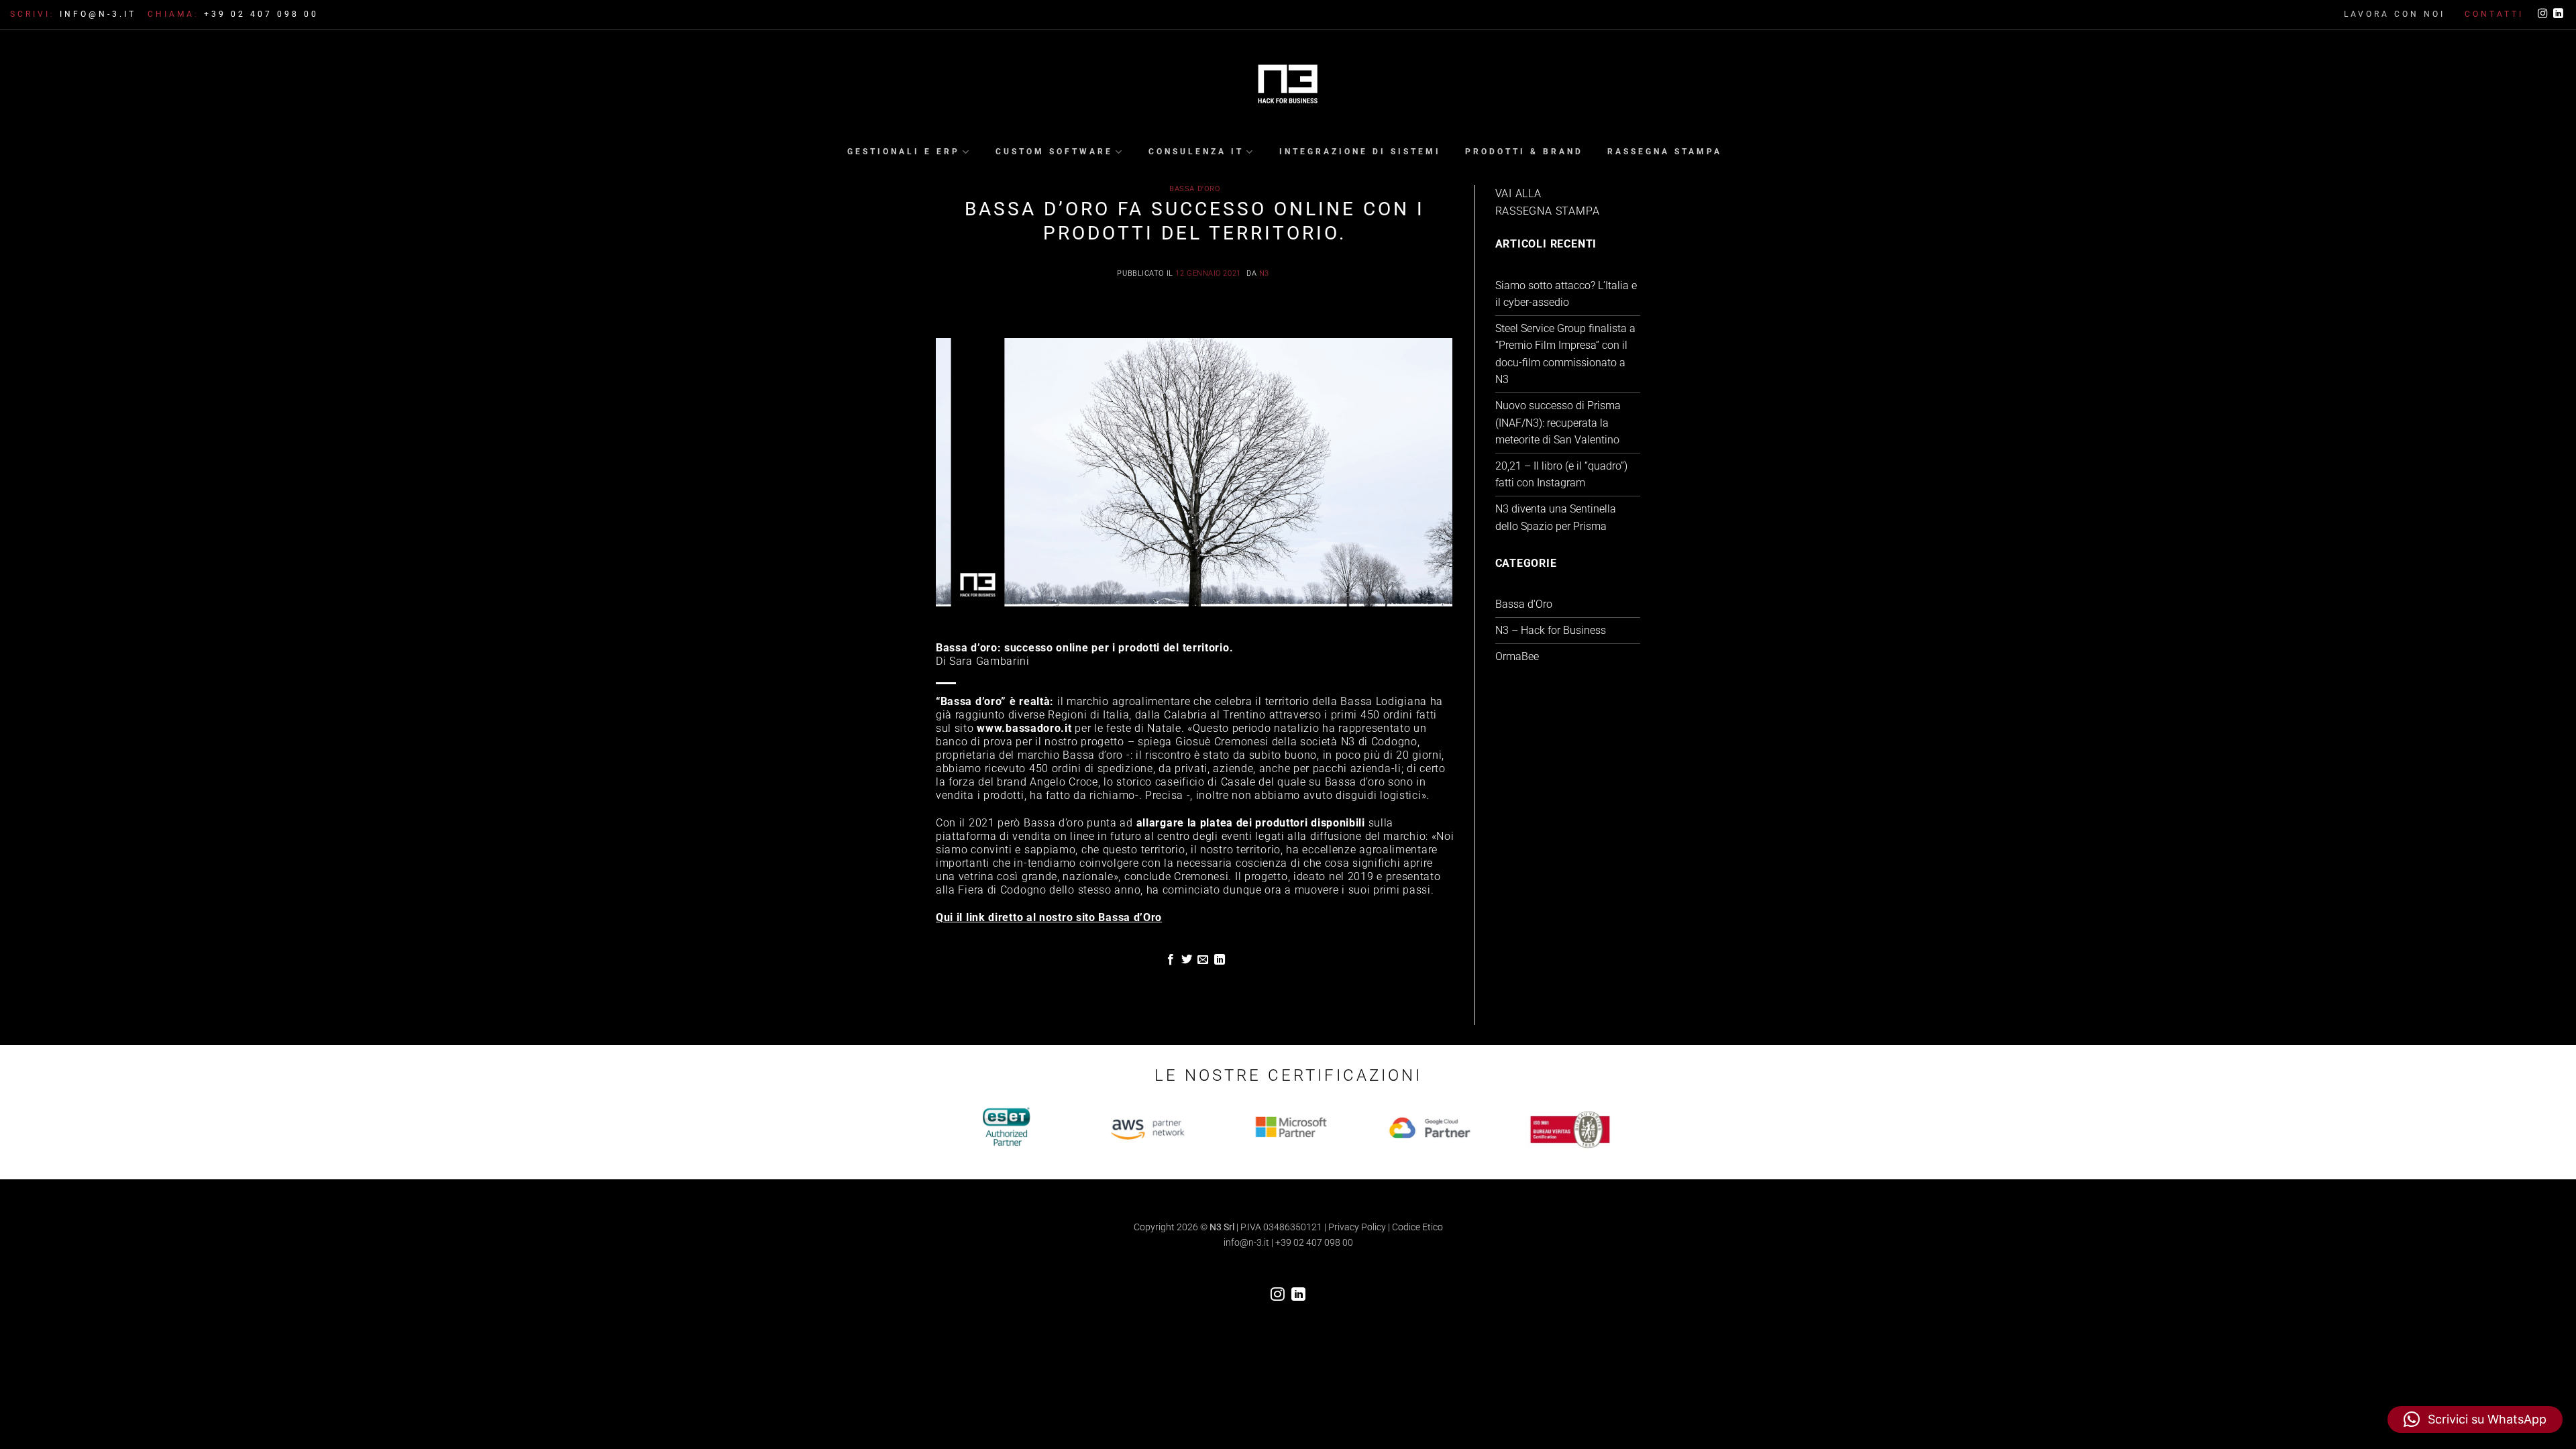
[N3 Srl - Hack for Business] (1288, 85)
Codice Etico (1417, 1227)
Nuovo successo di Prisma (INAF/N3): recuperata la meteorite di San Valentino (1558, 423)
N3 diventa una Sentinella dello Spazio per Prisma (1556, 518)
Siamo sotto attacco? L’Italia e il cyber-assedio (1566, 294)
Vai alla (1518, 194)
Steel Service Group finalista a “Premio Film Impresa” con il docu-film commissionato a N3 (1565, 354)
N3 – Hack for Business (1551, 630)
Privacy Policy (1357, 1227)
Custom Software (1054, 152)
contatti (2494, 14)
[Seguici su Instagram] (2542, 14)
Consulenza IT (1196, 152)
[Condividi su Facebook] (1170, 960)
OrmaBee (1517, 656)
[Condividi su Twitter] (1187, 960)
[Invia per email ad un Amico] (1203, 960)
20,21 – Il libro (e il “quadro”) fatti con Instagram (1561, 475)
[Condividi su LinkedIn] (1220, 960)
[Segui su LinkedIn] (2558, 14)
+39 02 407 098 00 (1314, 1243)
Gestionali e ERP (904, 152)
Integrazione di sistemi (1360, 152)
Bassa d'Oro (1195, 189)
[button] (2475, 1419)
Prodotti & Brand (1524, 152)
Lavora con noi (2395, 14)
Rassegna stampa (1665, 152)
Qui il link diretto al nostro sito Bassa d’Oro (1049, 917)
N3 (1264, 273)
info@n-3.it (1246, 1243)
